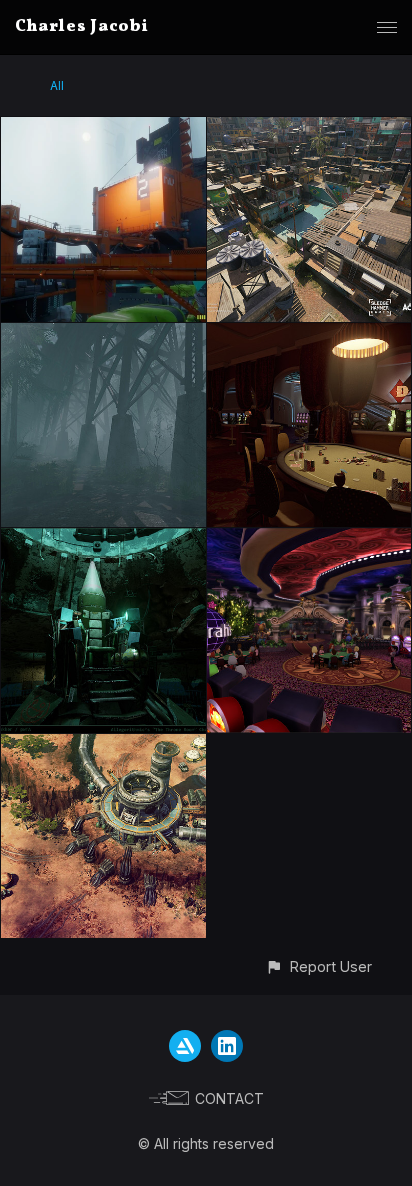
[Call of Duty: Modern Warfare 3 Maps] (309, 128)
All (57, 85)
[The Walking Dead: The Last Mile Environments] (103, 334)
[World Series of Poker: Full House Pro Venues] (309, 539)
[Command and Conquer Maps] (103, 745)
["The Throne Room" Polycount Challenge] (103, 539)
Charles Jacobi (82, 27)
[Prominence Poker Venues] (309, 334)
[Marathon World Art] (103, 128)
